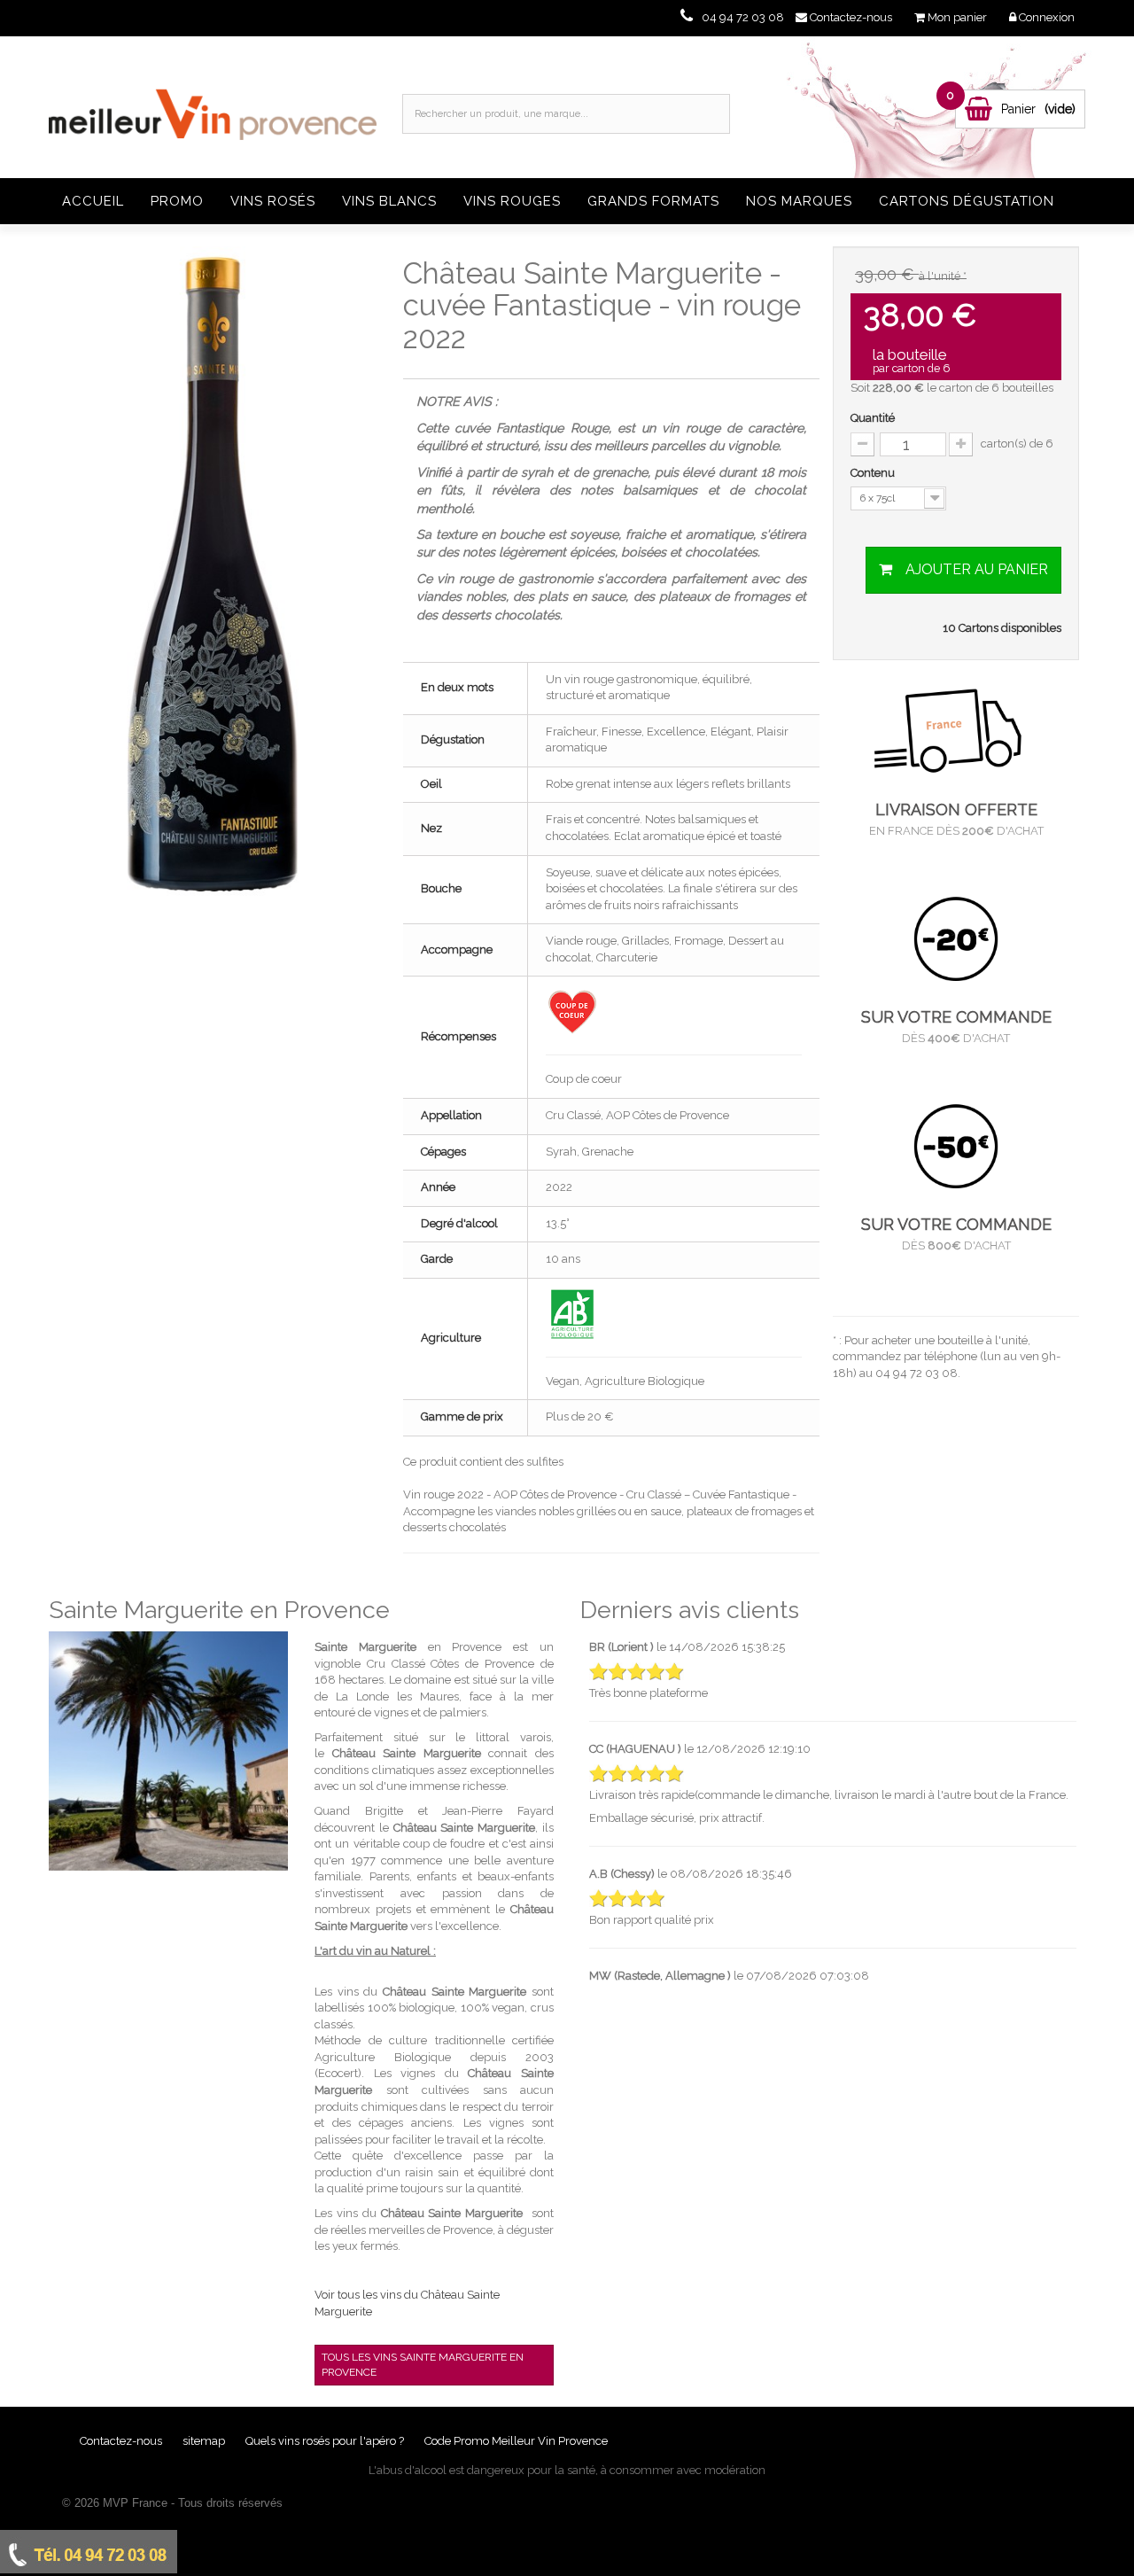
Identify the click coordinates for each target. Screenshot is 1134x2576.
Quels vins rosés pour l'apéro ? (325, 2441)
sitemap (205, 2441)
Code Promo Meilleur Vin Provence (516, 2441)
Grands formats (653, 201)
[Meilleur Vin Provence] (213, 105)
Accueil (93, 201)
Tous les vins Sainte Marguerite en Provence (423, 2365)
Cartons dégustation (967, 201)
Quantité (873, 418)
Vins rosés (273, 201)
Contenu (874, 473)
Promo (177, 201)
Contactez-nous (122, 2441)
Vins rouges (512, 201)
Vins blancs (389, 201)
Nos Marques (799, 201)
